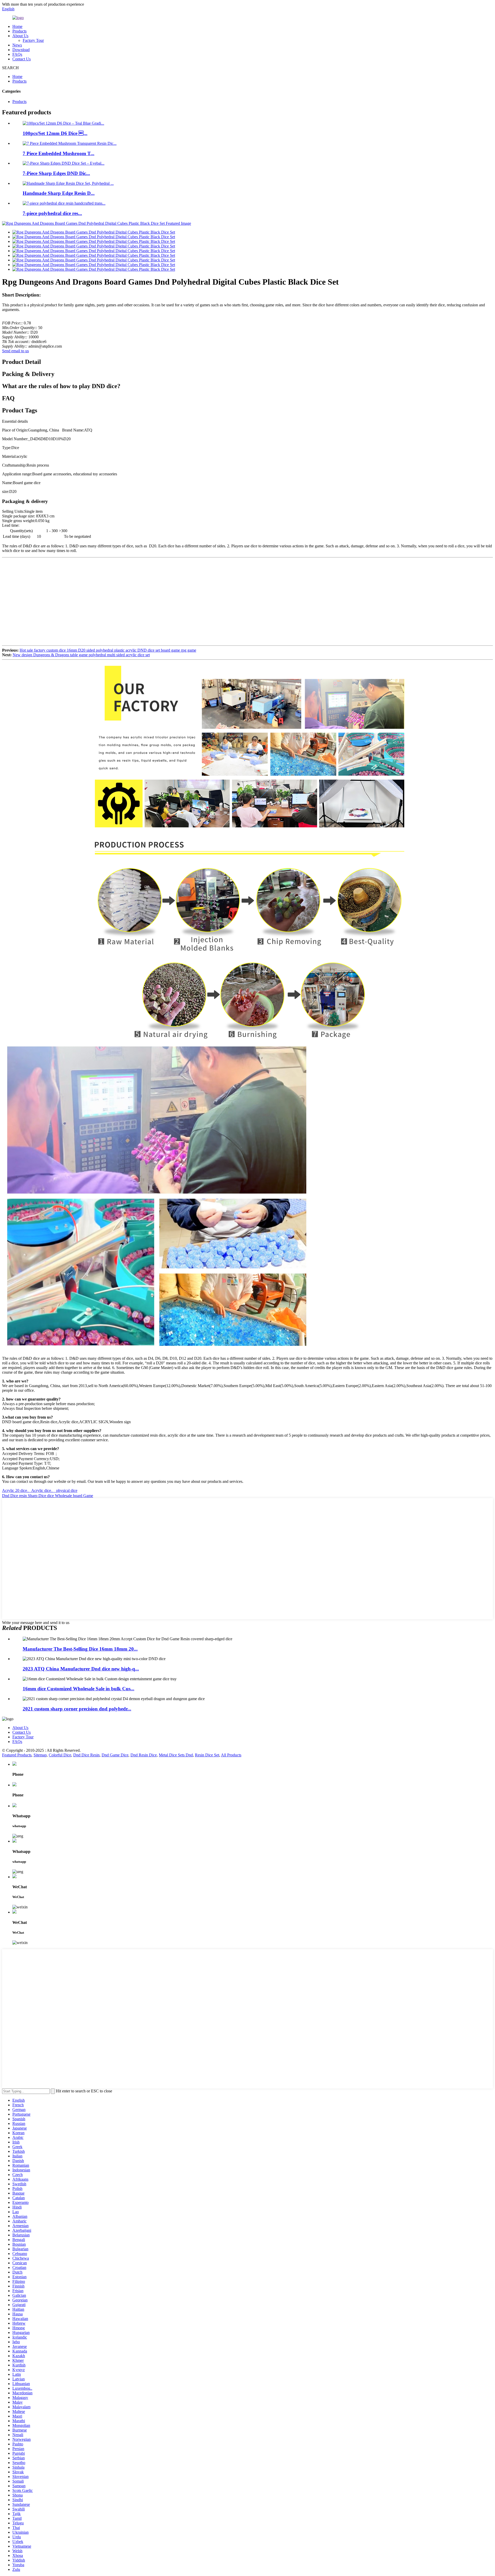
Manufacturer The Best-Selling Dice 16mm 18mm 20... (80, 1649)
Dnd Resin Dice (144, 1755)
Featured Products (17, 1755)
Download (21, 50)
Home (17, 26)
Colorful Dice (60, 1755)
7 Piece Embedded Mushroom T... (59, 153)
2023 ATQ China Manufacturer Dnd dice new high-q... (81, 1669)
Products (19, 31)
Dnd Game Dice (115, 1755)
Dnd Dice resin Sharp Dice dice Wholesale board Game (48, 1496)
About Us (20, 36)
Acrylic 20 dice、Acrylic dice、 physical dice (40, 1490)
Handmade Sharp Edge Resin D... (59, 193)
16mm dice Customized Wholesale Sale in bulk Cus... (79, 1689)
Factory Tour (33, 40)
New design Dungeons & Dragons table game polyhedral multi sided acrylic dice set (81, 655)
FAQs (17, 54)
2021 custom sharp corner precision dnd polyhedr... (77, 1709)
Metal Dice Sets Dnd (176, 1755)
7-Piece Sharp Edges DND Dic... (56, 173)
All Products (231, 1755)
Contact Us (22, 59)
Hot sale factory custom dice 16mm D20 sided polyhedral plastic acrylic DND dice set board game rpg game (108, 650)
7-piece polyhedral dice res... (52, 213)
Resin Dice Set (207, 1755)
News (17, 45)
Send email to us (15, 351)
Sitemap (40, 1755)
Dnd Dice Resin (86, 1755)
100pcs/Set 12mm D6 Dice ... (55, 133)
